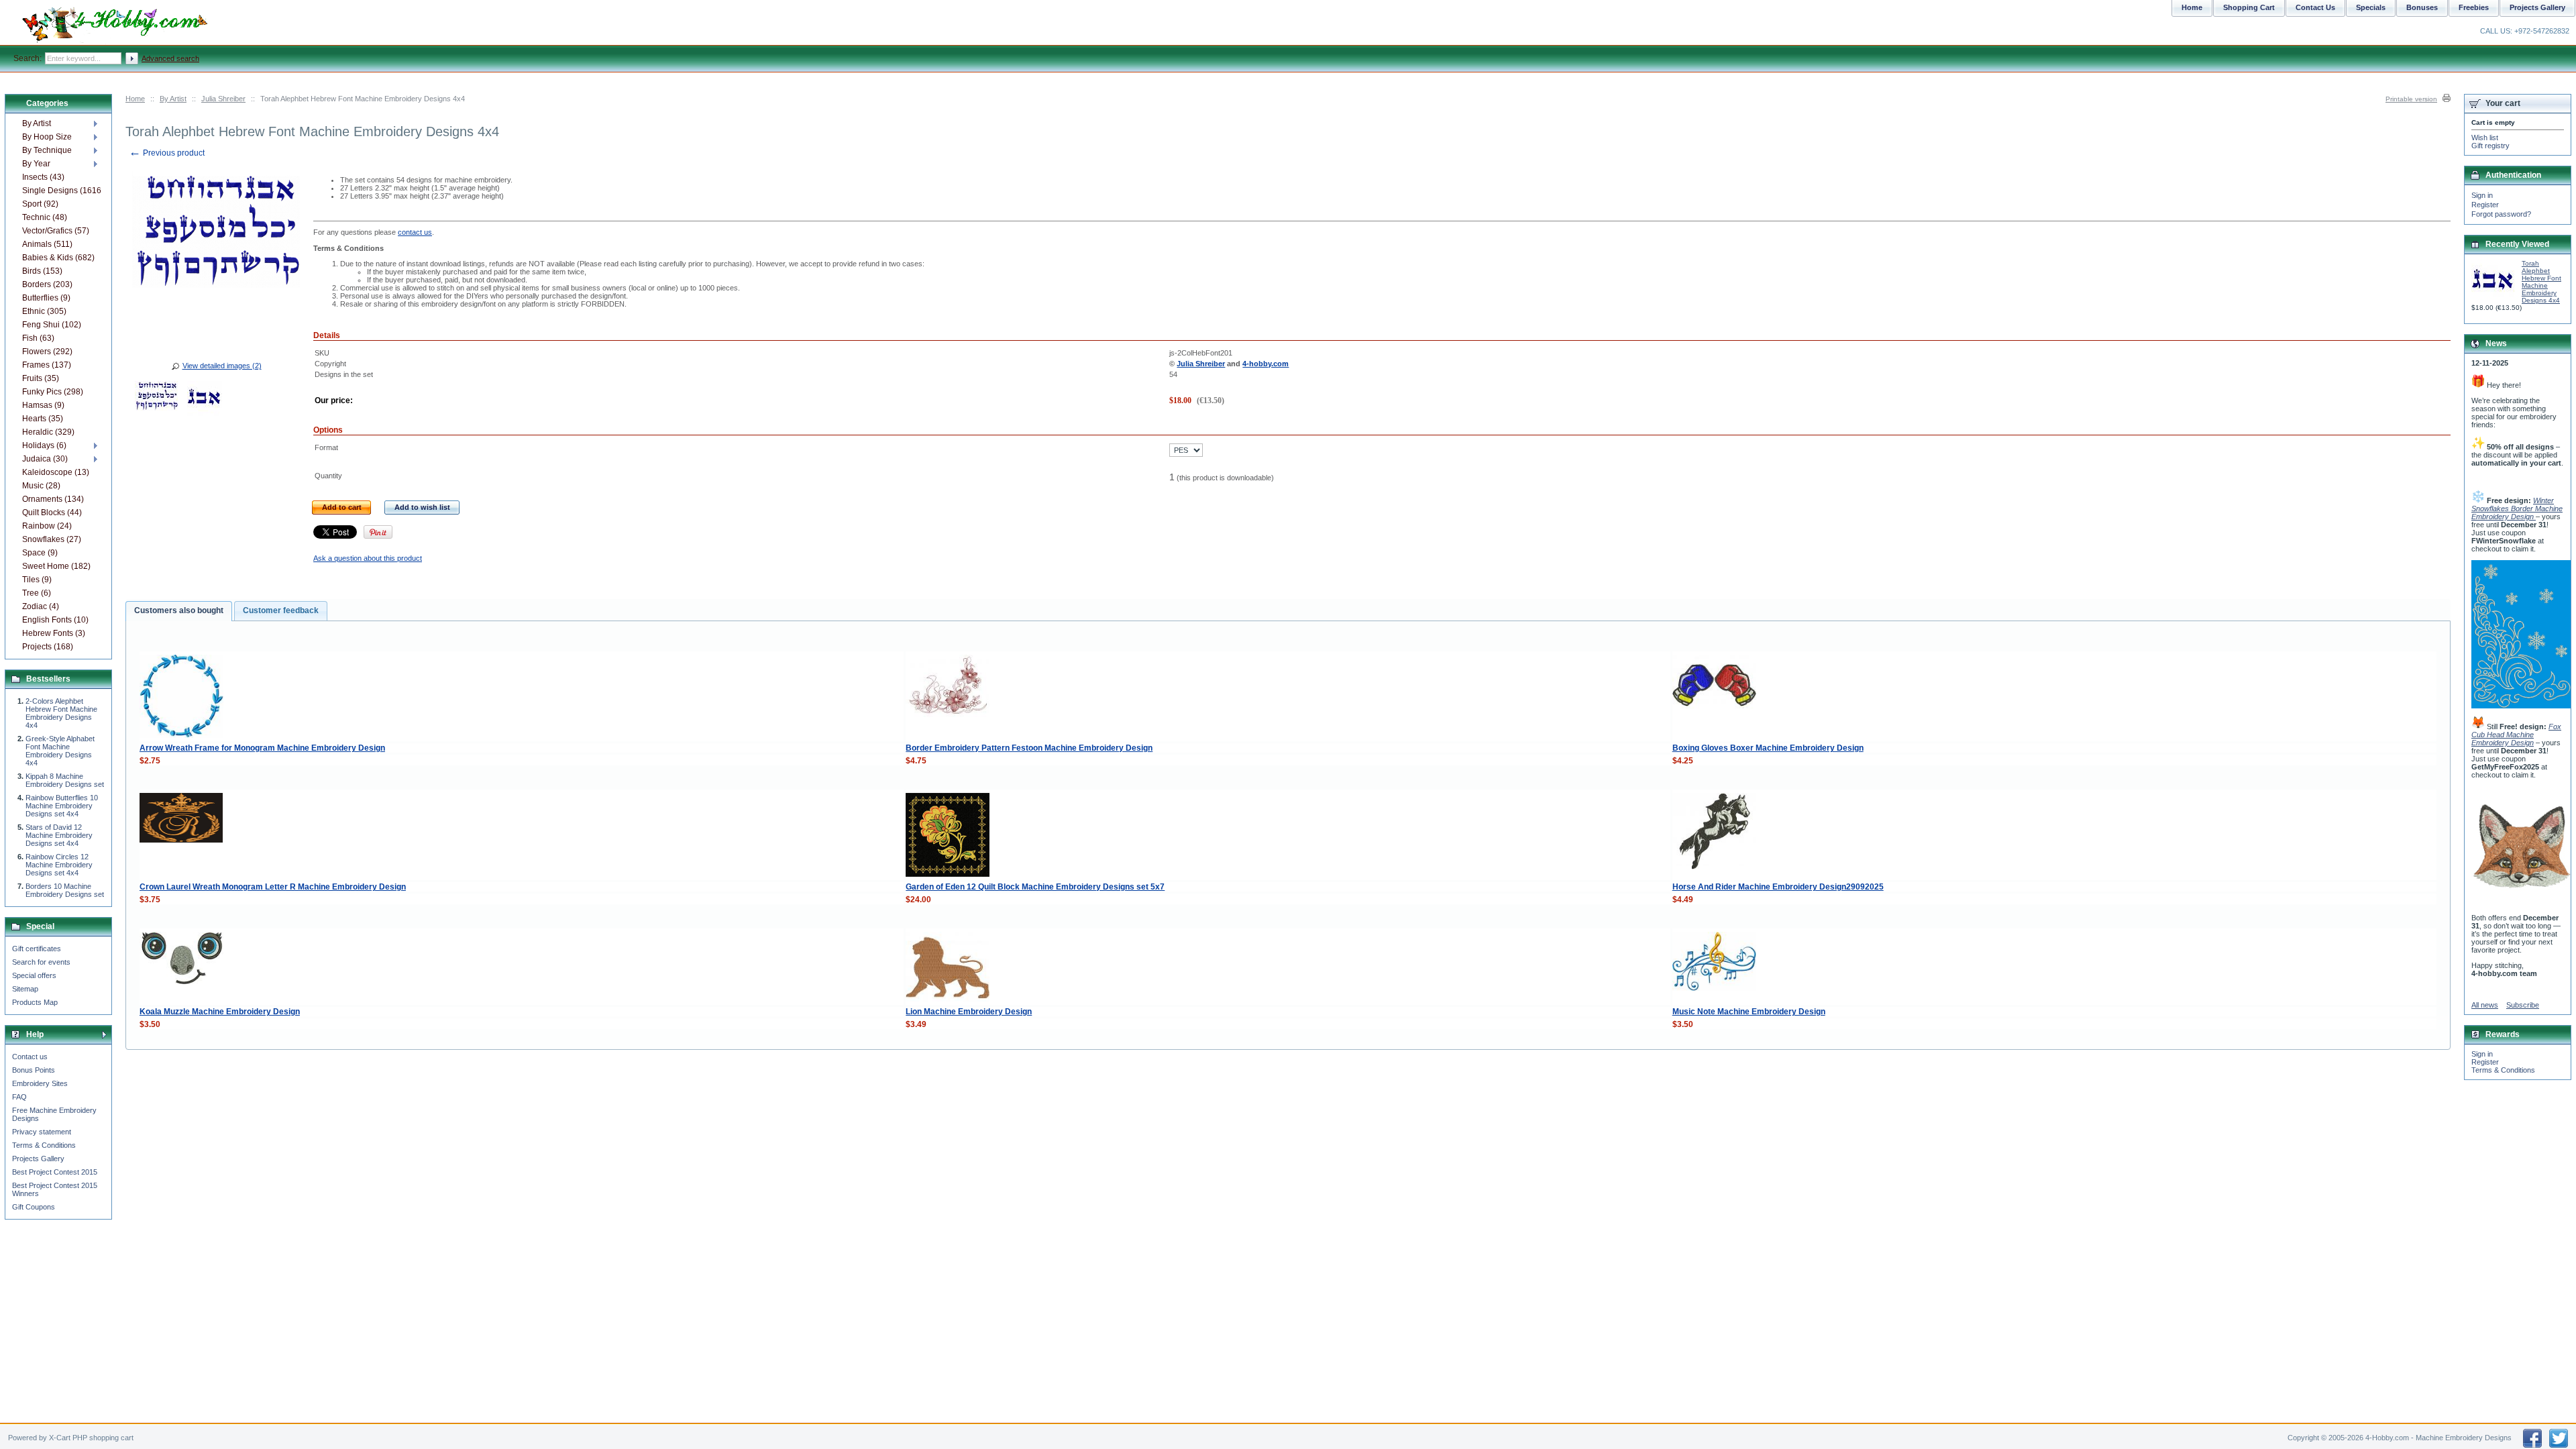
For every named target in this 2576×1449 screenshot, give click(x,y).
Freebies (2474, 7)
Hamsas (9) (43, 405)
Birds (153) (42, 271)
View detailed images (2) (222, 366)
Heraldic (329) (48, 432)
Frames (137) (47, 365)
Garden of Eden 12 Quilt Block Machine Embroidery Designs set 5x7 (1035, 887)
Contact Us (2315, 7)
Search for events (41, 962)
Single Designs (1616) (61, 191)
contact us (415, 232)
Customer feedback (281, 610)
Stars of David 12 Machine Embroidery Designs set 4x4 (59, 835)
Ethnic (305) (44, 311)
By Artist (173, 99)
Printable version (2411, 99)
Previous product (167, 153)
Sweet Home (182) (56, 566)
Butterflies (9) (46, 298)
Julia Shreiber (223, 99)
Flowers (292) (47, 352)
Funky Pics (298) (53, 392)
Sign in (2482, 195)
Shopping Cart (2249, 7)
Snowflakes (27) (52, 539)
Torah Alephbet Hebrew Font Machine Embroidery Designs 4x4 (2541, 282)
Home (135, 99)
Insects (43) (43, 177)
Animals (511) (47, 244)
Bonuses (2422, 7)
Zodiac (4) (41, 606)
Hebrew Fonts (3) (54, 633)
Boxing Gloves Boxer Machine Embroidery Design (1768, 748)
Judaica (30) (45, 459)
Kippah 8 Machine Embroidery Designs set (65, 780)
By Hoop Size (47, 137)
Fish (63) (38, 338)
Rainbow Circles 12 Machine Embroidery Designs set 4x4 (59, 865)
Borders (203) (47, 284)
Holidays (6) (44, 445)
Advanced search (170, 58)
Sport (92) (40, 204)
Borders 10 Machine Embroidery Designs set (65, 890)
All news (2485, 1005)
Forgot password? (2501, 214)
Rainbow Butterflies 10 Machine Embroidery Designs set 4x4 (62, 806)
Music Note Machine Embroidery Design (1749, 1012)
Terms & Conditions (44, 1145)
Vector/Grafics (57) (56, 231)
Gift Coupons (34, 1207)
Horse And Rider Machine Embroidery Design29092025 (1778, 887)
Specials (2371, 7)
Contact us (30, 1057)
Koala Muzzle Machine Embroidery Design (220, 1012)
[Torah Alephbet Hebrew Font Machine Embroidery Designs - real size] (205, 400)
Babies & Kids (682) (58, 258)
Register (2485, 205)
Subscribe (2523, 1005)
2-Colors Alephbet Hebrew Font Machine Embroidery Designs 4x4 (61, 713)
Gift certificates (37, 949)
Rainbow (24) (47, 526)
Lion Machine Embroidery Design (969, 1012)
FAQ (19, 1097)
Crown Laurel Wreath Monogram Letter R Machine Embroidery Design (273, 887)
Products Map (35, 1002)
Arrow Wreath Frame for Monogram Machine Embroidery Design (262, 748)
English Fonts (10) (55, 620)
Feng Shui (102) (52, 325)
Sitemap (25, 989)
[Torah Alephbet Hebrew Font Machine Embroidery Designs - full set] (156, 400)
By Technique (47, 150)
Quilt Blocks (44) (52, 513)
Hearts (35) (43, 419)
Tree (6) (37, 593)
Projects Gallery (38, 1159)
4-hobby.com (1266, 364)
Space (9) (40, 553)
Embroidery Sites (40, 1083)
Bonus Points (34, 1070)
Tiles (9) (37, 580)
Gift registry (2490, 146)
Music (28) (41, 486)
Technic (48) (45, 217)
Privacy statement (42, 1132)
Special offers (34, 975)
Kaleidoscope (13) (56, 472)
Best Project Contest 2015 (55, 1172)
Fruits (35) (41, 378)
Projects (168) (48, 647)
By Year (36, 164)
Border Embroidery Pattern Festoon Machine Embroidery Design (1029, 748)
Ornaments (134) (53, 499)
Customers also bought (179, 610)
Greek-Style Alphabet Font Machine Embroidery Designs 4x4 (60, 751)
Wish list (2485, 138)
